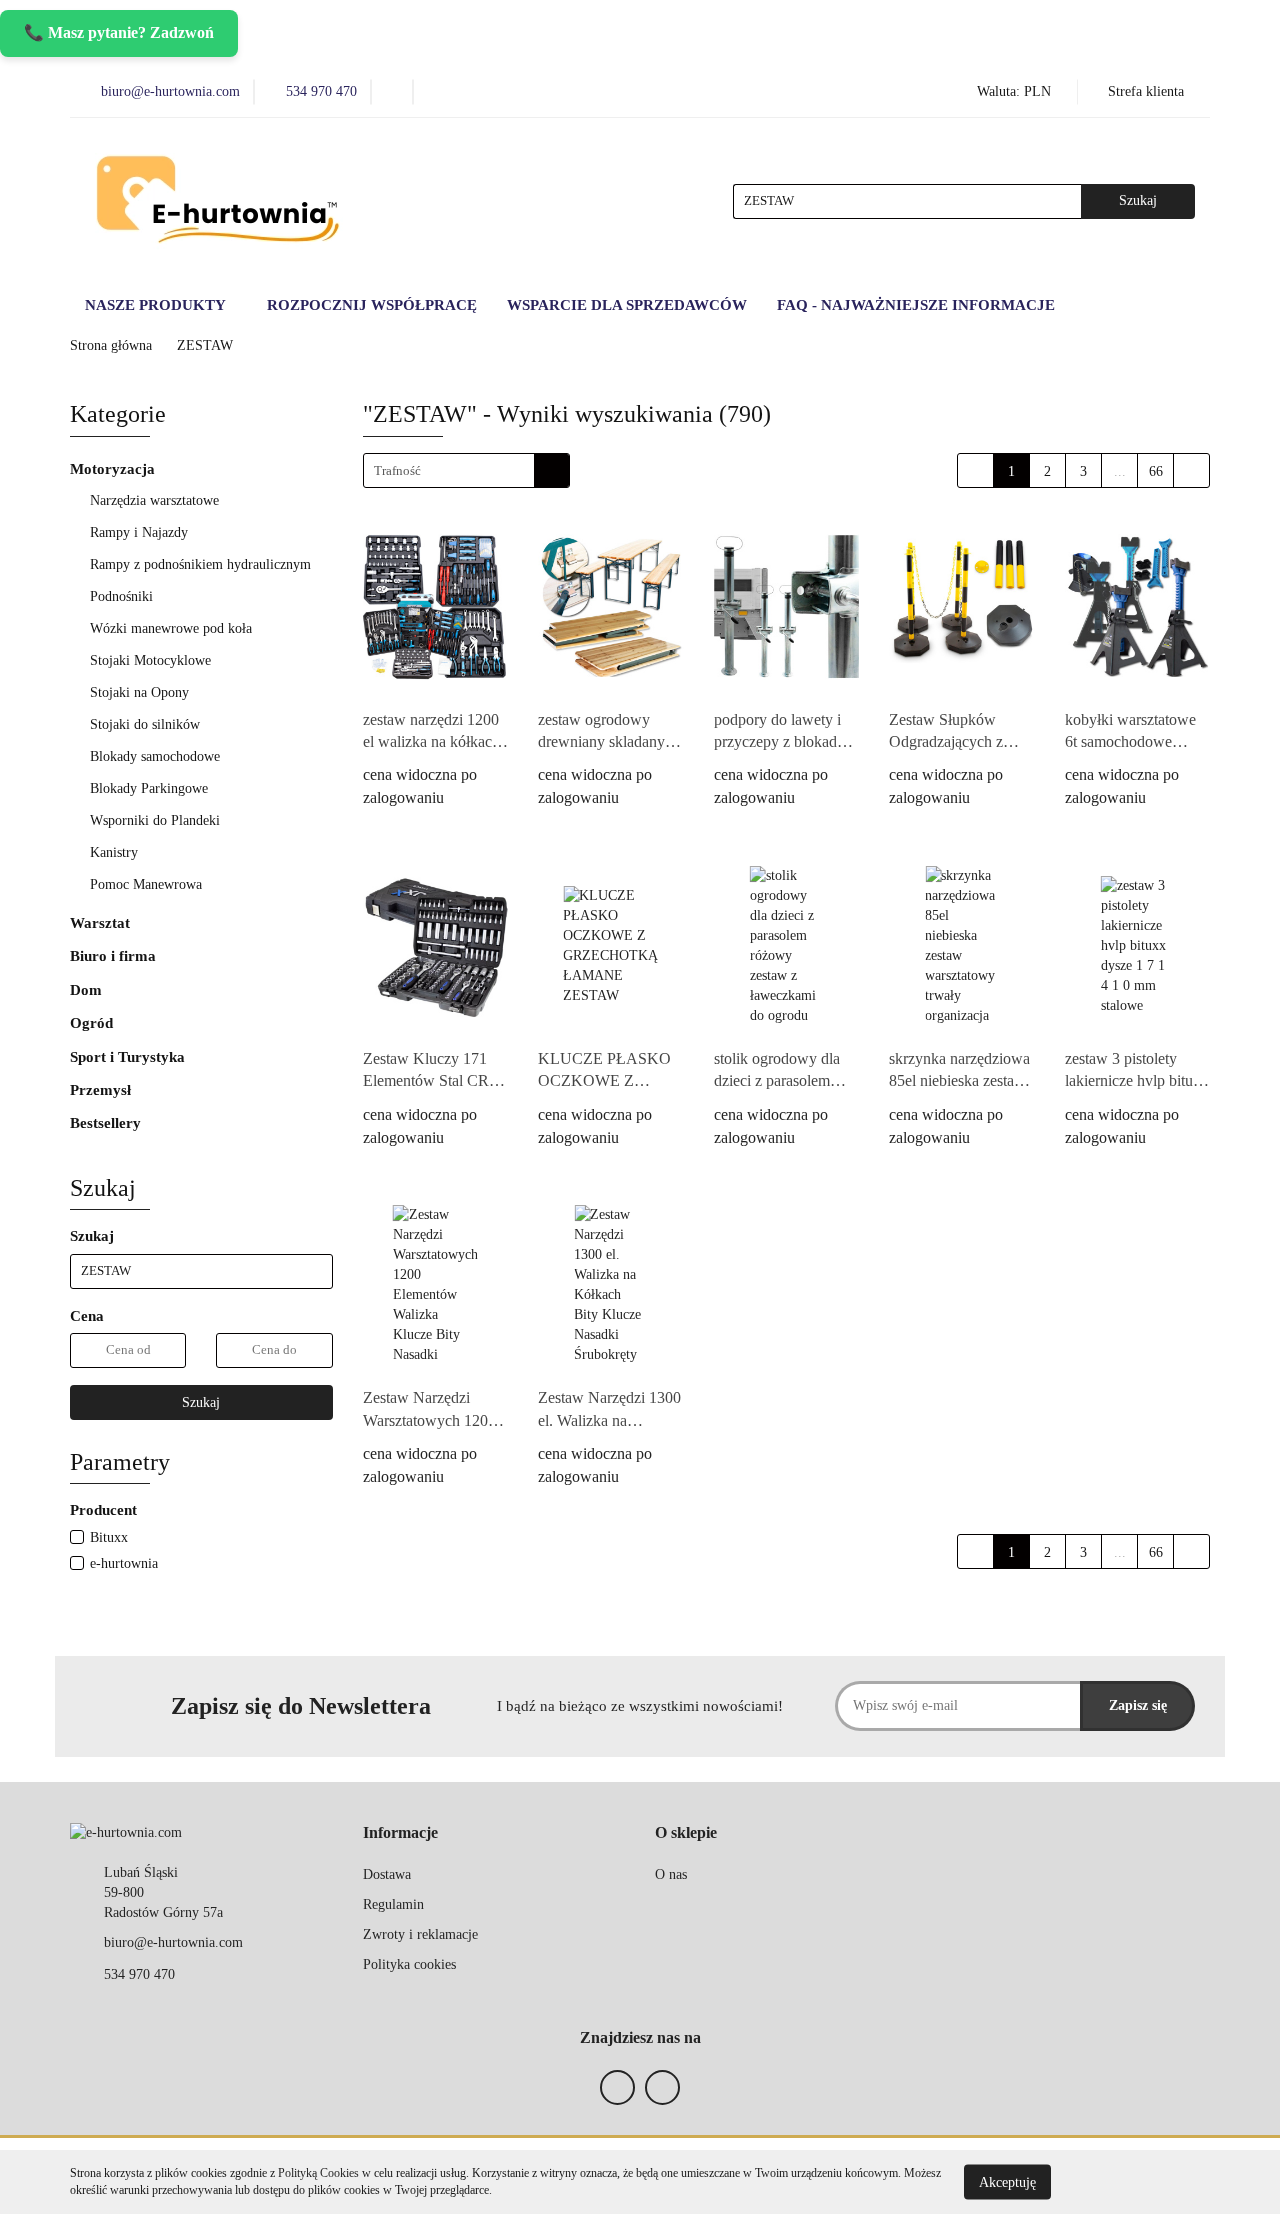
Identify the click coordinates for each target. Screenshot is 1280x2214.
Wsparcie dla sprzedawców (627, 305)
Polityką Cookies (318, 2173)
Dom (88, 990)
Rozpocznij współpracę (372, 305)
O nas (671, 1874)
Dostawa (387, 1874)
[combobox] (466, 470)
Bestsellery (105, 1123)
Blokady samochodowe (155, 756)
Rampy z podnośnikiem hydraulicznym (200, 564)
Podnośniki (123, 596)
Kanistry (114, 852)
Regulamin (393, 1904)
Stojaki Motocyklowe (150, 660)
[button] (400, 1833)
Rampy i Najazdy (141, 532)
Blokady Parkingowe (149, 788)
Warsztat (102, 923)
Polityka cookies (409, 1964)
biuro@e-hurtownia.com (173, 1942)
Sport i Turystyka (129, 1057)
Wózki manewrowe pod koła (171, 628)
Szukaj (201, 1402)
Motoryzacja (114, 469)
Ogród (93, 1023)
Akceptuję (1007, 2181)
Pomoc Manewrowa (146, 884)
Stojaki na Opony (139, 692)
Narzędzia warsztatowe (156, 500)
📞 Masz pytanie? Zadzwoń (119, 32)
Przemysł (102, 1090)
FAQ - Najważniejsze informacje (916, 305)
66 (1156, 471)
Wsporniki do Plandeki (155, 820)
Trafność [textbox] (397, 470)
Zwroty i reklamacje (420, 1934)
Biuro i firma (115, 956)
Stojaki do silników (145, 724)
